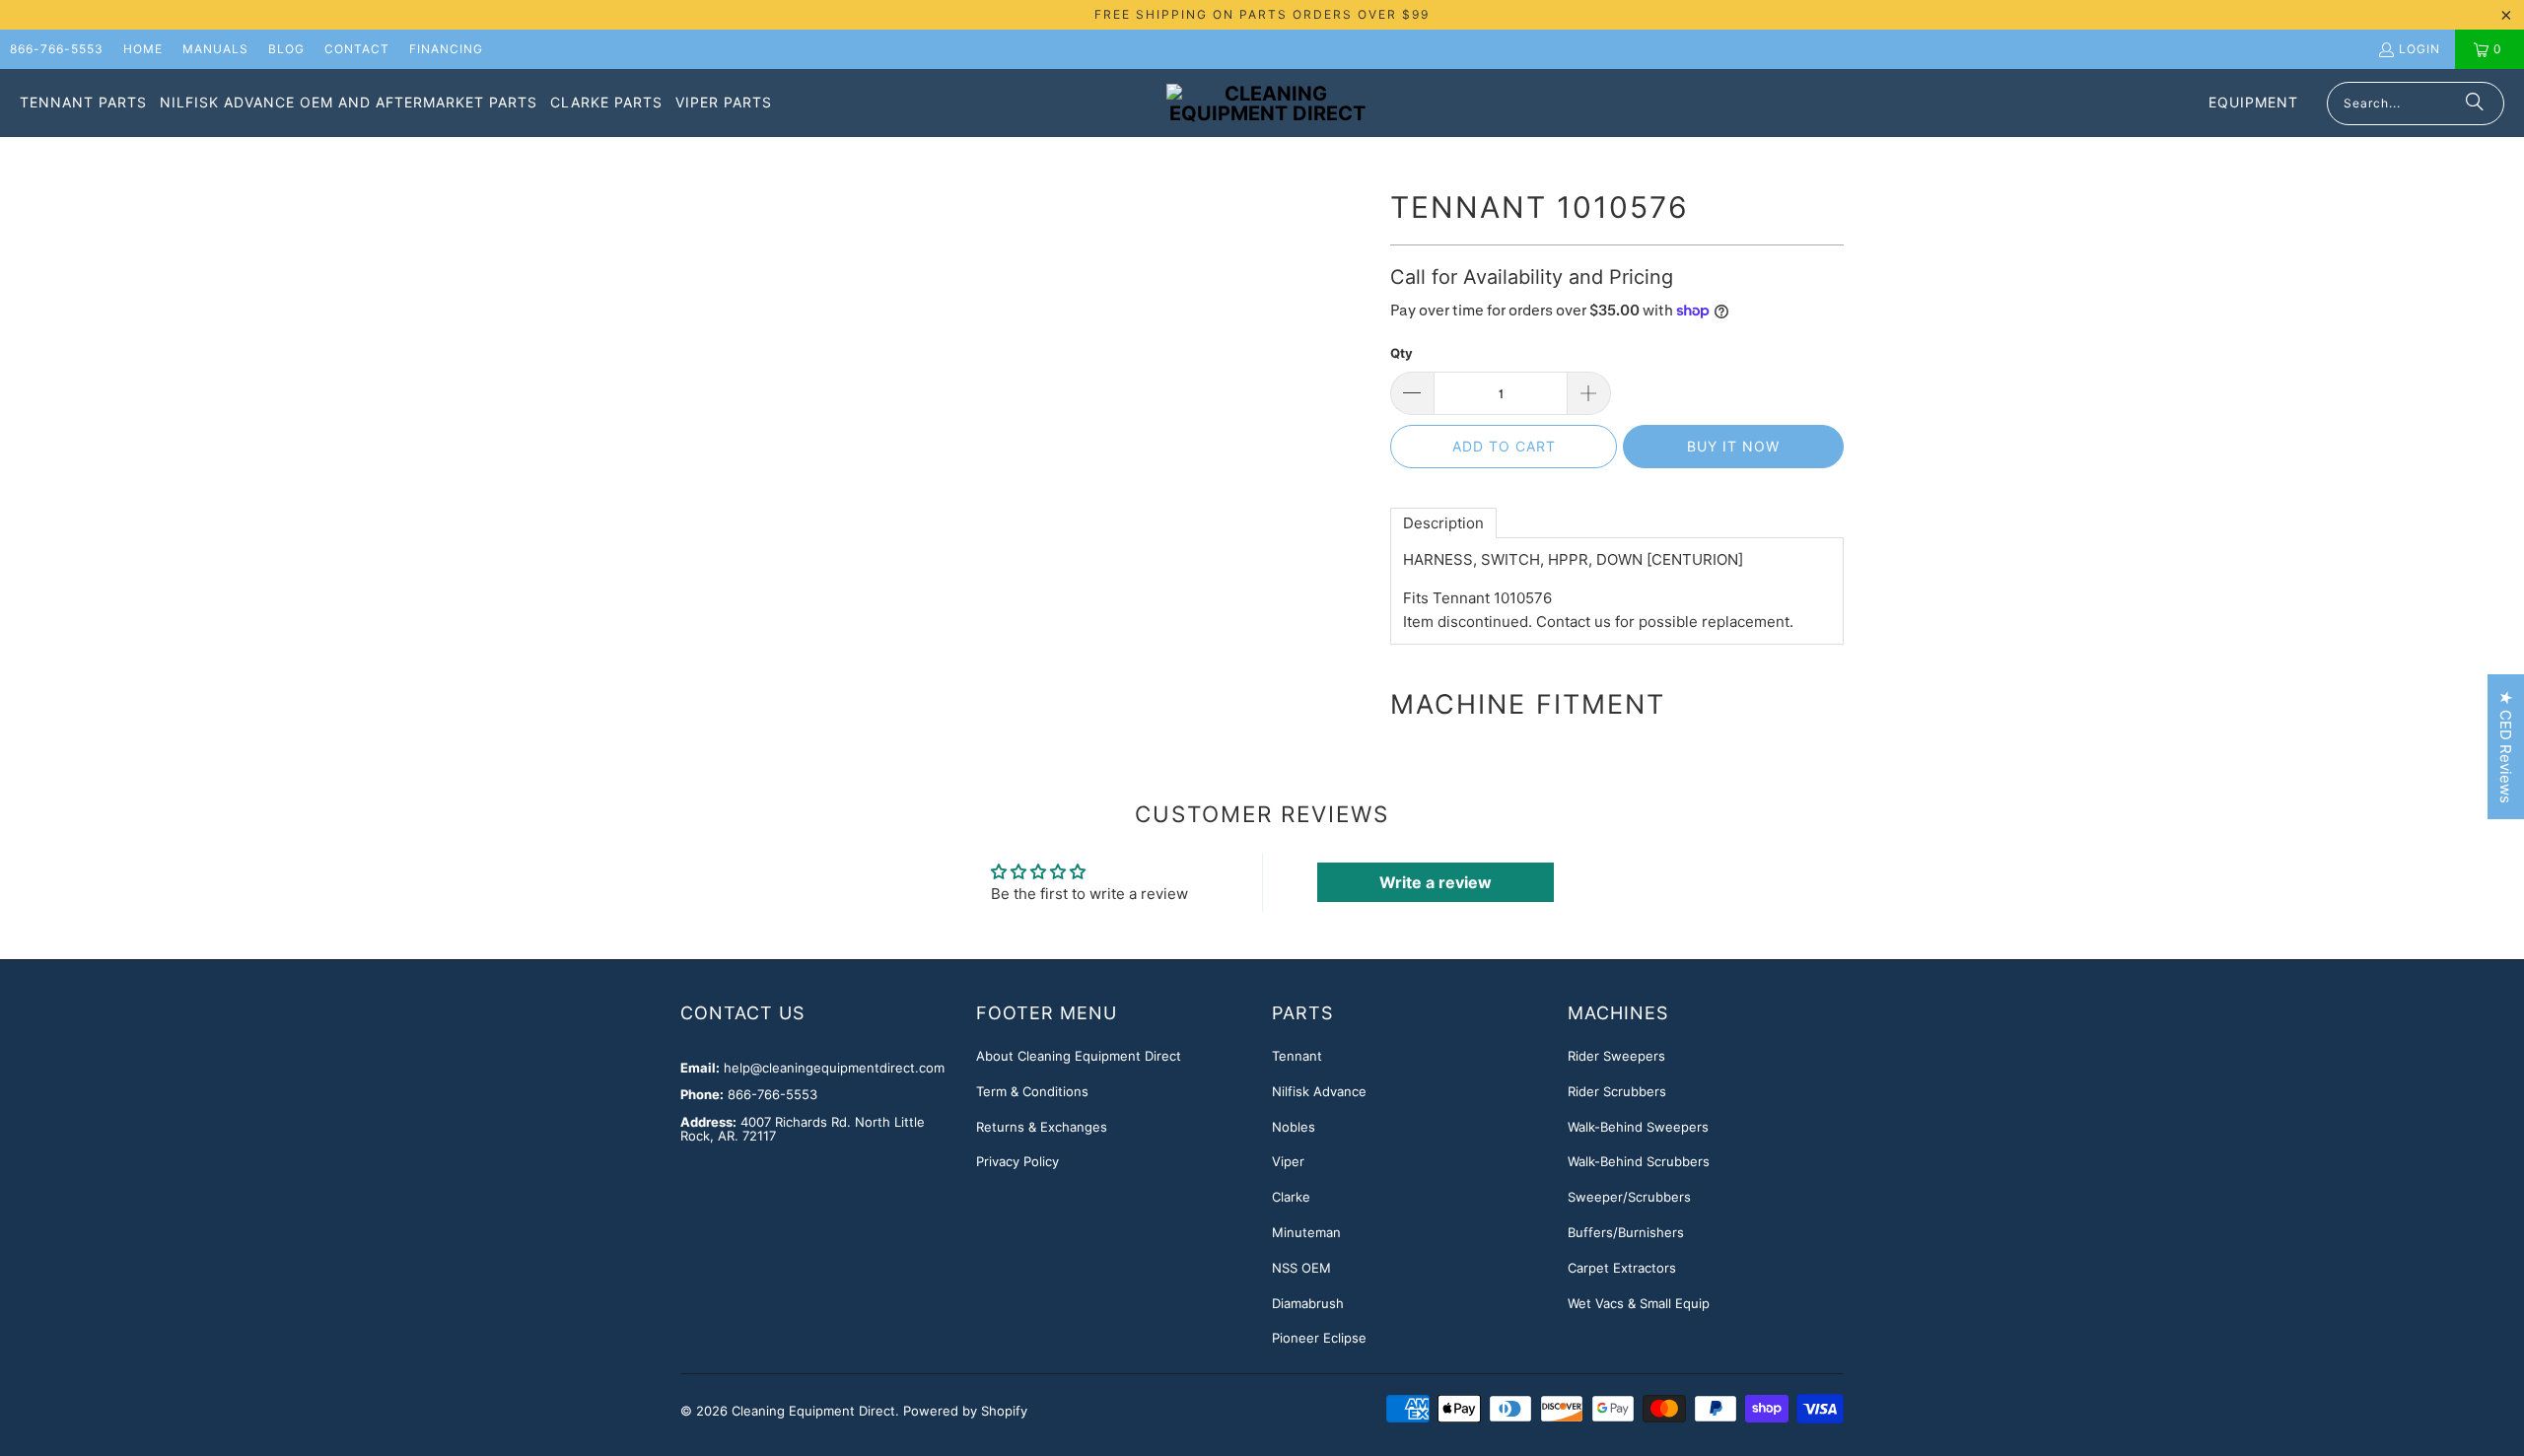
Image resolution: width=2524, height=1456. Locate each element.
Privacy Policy (1017, 1161)
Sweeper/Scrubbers (1629, 1197)
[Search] (2475, 104)
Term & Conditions (1032, 1091)
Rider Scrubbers (1617, 1091)
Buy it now (1733, 446)
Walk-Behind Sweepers (1638, 1127)
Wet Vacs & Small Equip (1639, 1303)
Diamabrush (1308, 1303)
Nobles (1294, 1127)
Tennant (1297, 1056)
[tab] (1443, 523)
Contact (357, 49)
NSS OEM (1301, 1268)
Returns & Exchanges (1042, 1127)
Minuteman (1306, 1232)
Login (2419, 49)
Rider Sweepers (1616, 1056)
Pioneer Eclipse (1319, 1338)
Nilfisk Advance (1319, 1091)
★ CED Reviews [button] (2506, 747)
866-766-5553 (57, 49)
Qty (1402, 353)
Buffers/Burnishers (1626, 1232)
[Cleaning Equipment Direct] (1267, 104)
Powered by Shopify (965, 1411)
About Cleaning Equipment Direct (1079, 1056)
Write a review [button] (1436, 882)
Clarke (1291, 1197)
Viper (1288, 1161)
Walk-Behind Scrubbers (1639, 1161)
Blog (286, 49)
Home (143, 49)
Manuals (215, 49)
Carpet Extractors (1622, 1268)
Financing (446, 49)
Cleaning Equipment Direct (813, 1411)
